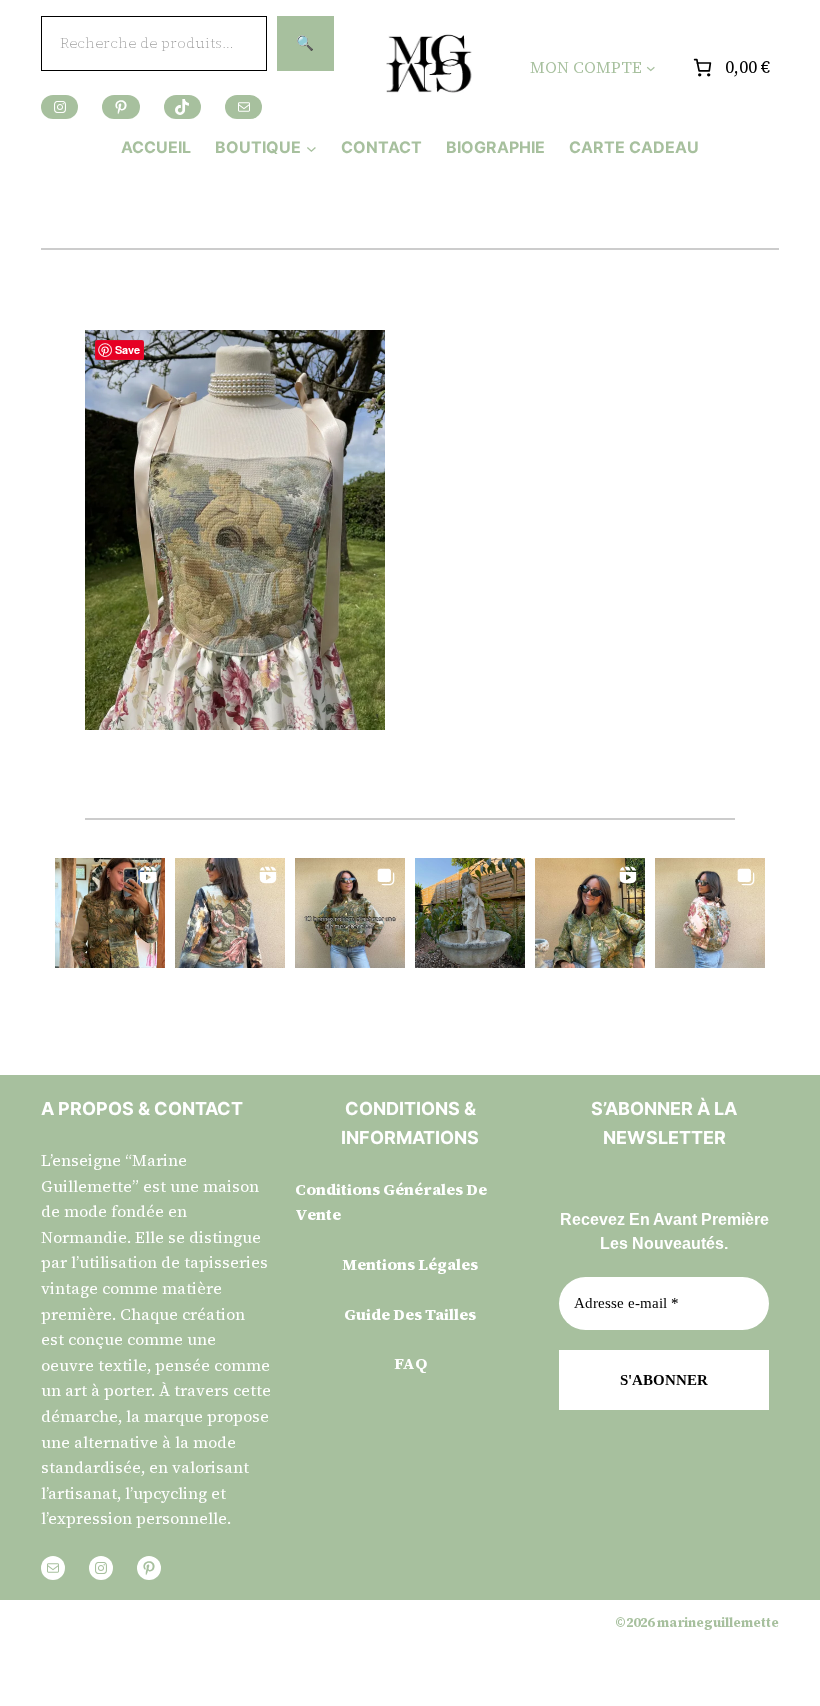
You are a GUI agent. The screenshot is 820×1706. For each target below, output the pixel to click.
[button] (110, 913)
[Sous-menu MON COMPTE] (651, 68)
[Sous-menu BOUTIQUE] (311, 147)
